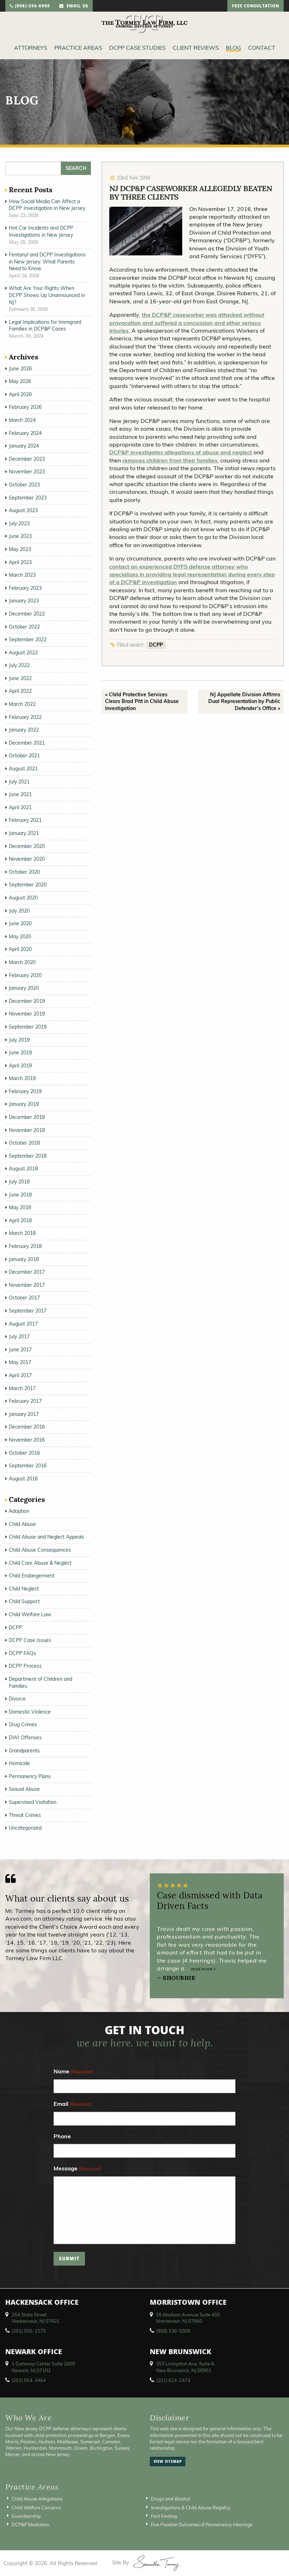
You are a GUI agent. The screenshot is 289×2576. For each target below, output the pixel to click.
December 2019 (27, 1001)
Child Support (24, 1601)
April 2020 (20, 949)
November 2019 (27, 1014)
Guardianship (26, 2516)
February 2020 (25, 975)
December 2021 (27, 743)
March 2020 (22, 962)
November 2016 (27, 1440)
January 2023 (24, 601)
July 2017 (19, 1337)
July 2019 (19, 1040)
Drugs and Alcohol (170, 2499)
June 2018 (20, 1195)
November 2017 (27, 1285)
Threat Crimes (25, 1815)
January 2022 (24, 730)
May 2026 (20, 381)
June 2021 (20, 794)
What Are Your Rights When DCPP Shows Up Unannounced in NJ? (47, 295)
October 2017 (24, 1298)
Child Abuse (22, 1524)
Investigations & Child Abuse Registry (190, 2508)
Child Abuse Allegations (37, 2499)
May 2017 (20, 1362)
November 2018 (27, 1130)
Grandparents (24, 1751)
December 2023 (27, 459)
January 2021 (24, 833)
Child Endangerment (32, 1576)
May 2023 (20, 549)
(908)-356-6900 (32, 7)
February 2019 (25, 1091)
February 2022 (25, 717)
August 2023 (23, 510)
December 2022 (27, 614)
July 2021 (19, 782)
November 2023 (27, 472)
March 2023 (22, 575)
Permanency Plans (30, 1776)
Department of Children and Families (41, 1683)
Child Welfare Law (30, 1614)
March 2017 (22, 1388)
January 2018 (24, 1259)
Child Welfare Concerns (36, 2508)
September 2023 (28, 498)
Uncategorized (25, 1828)
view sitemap (168, 2462)
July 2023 (19, 523)
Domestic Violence (30, 1712)
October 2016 (24, 1453)
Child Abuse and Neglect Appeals (47, 1537)
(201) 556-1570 (29, 2331)
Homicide (19, 1763)
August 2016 (23, 1479)
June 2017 (20, 1350)
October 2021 (24, 756)
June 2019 (20, 1053)
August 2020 (23, 898)
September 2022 (28, 640)
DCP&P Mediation (30, 2525)
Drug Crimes (23, 1725)
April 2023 (20, 562)
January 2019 (24, 1104)
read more (202, 1969)
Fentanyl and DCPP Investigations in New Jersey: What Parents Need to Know (47, 262)
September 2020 (28, 885)
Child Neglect (24, 1589)
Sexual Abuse (24, 1789)
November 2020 (27, 859)
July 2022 (19, 665)
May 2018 (20, 1207)
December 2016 (27, 1427)
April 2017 (20, 1375)
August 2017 (23, 1324)
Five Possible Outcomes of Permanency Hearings (202, 2525)
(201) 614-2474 (173, 2380)
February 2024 (25, 433)
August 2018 (23, 1169)
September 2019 (28, 1027)
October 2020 (24, 872)
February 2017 (25, 1401)
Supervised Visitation (33, 1802)
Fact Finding (164, 2516)
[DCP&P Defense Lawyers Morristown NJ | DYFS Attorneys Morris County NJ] (144, 24)
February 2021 (25, 820)
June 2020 (20, 923)
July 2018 (19, 1182)
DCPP (156, 645)
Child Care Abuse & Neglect (40, 1563)
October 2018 (24, 1143)
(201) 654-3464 (29, 2380)
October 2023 (24, 485)
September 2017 (28, 1311)
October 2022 (24, 627)
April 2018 (20, 1220)
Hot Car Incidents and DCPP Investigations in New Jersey (41, 231)
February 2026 (25, 407)
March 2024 (22, 420)
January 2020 (24, 988)
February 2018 (25, 1246)
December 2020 (27, 846)
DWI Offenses (25, 1738)
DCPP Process (25, 1666)
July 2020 (19, 911)
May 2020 (20, 937)
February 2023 (25, 588)
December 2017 (27, 1272)
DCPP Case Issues (30, 1640)
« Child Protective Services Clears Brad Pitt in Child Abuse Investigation (142, 701)
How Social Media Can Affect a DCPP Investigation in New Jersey (47, 205)
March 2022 (22, 704)
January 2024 (24, 446)
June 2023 (20, 536)
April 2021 (20, 807)
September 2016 (28, 1466)
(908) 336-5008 (173, 2331)
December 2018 (27, 1117)
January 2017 (24, 1414)
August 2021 (23, 769)
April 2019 (20, 1066)
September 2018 (28, 1156)
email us (76, 7)
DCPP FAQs (22, 1653)
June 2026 (20, 369)
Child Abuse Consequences (40, 1550)
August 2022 (23, 653)
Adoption (19, 1511)
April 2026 (20, 394)
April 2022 (20, 691)
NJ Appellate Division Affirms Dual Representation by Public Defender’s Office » (244, 701)
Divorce (17, 1699)
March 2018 (22, 1233)
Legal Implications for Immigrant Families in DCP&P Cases (45, 326)
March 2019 (22, 1078)
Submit (69, 2260)
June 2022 (20, 678)
